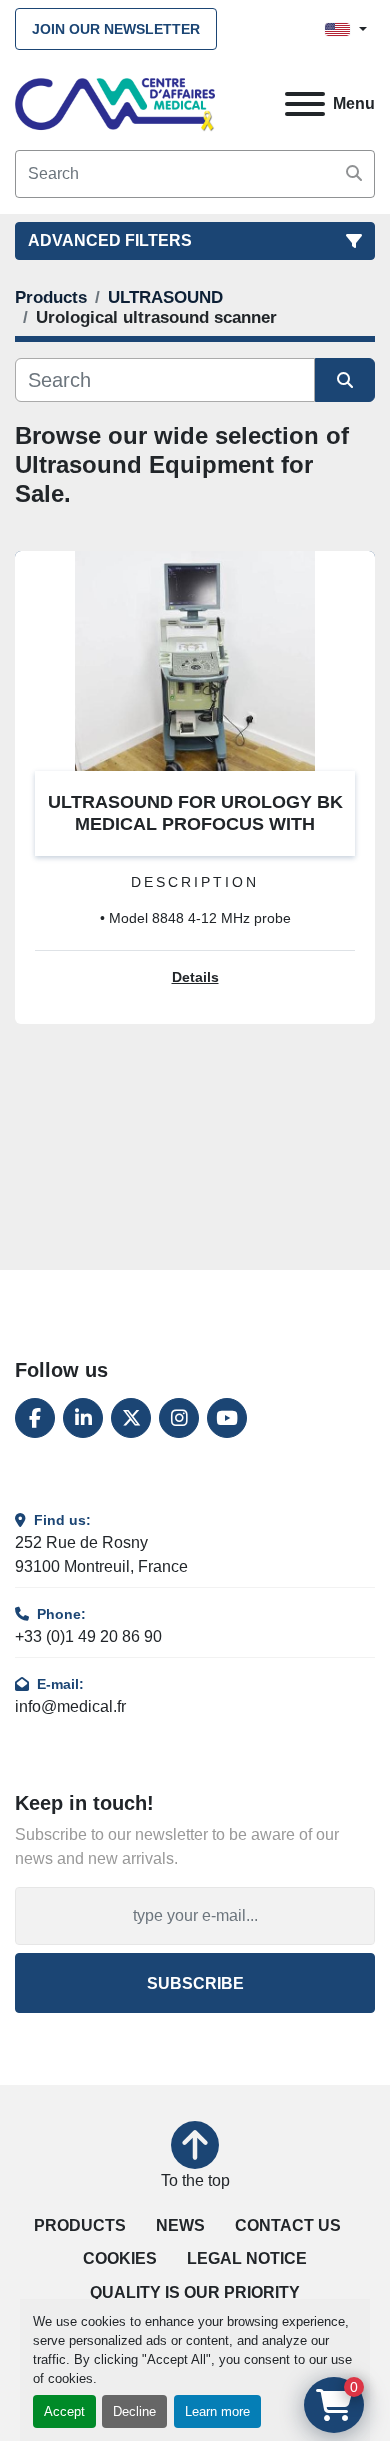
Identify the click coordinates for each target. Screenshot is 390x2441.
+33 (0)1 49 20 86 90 (88, 1636)
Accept (64, 2411)
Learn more (217, 2411)
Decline (134, 2411)
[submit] (354, 174)
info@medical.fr (70, 1706)
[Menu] (305, 104)
